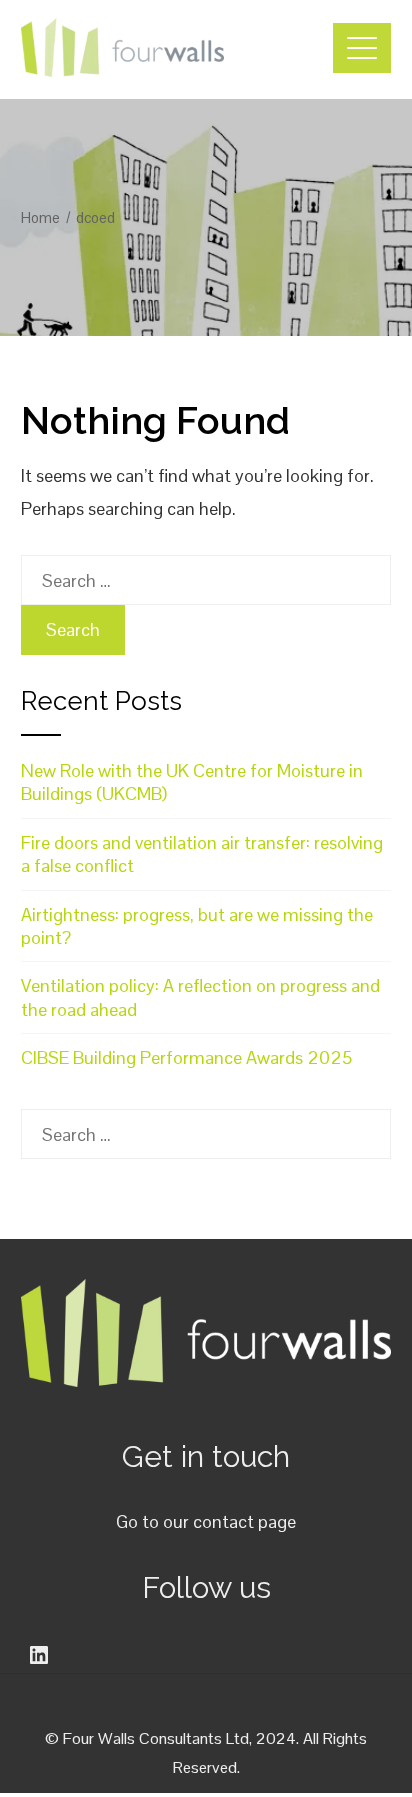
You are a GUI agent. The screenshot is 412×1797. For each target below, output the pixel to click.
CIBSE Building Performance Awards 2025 (186, 1057)
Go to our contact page (206, 1521)
